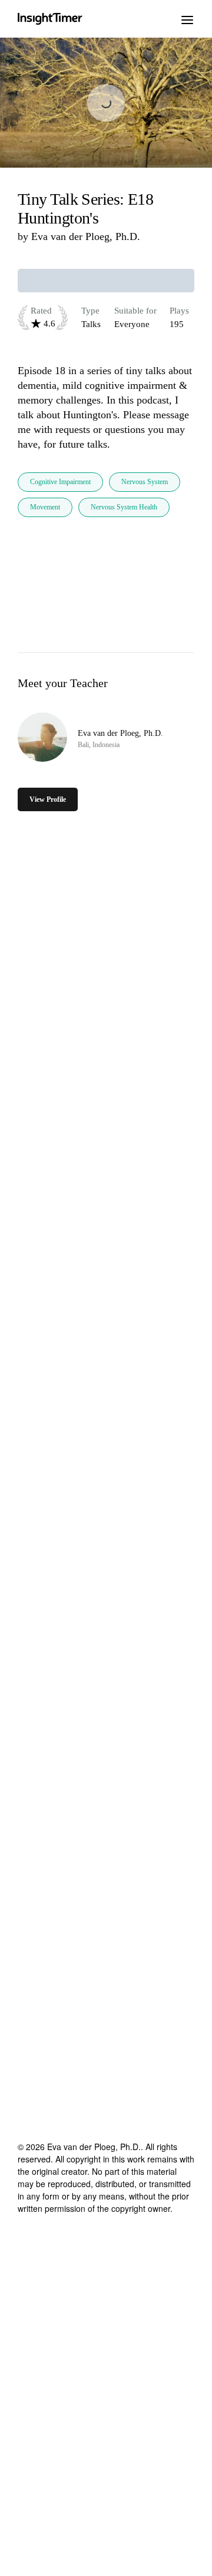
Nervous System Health (124, 507)
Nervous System (145, 482)
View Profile (48, 799)
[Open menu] (187, 19)
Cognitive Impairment (60, 482)
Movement (45, 507)
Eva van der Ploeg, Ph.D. (86, 236)
